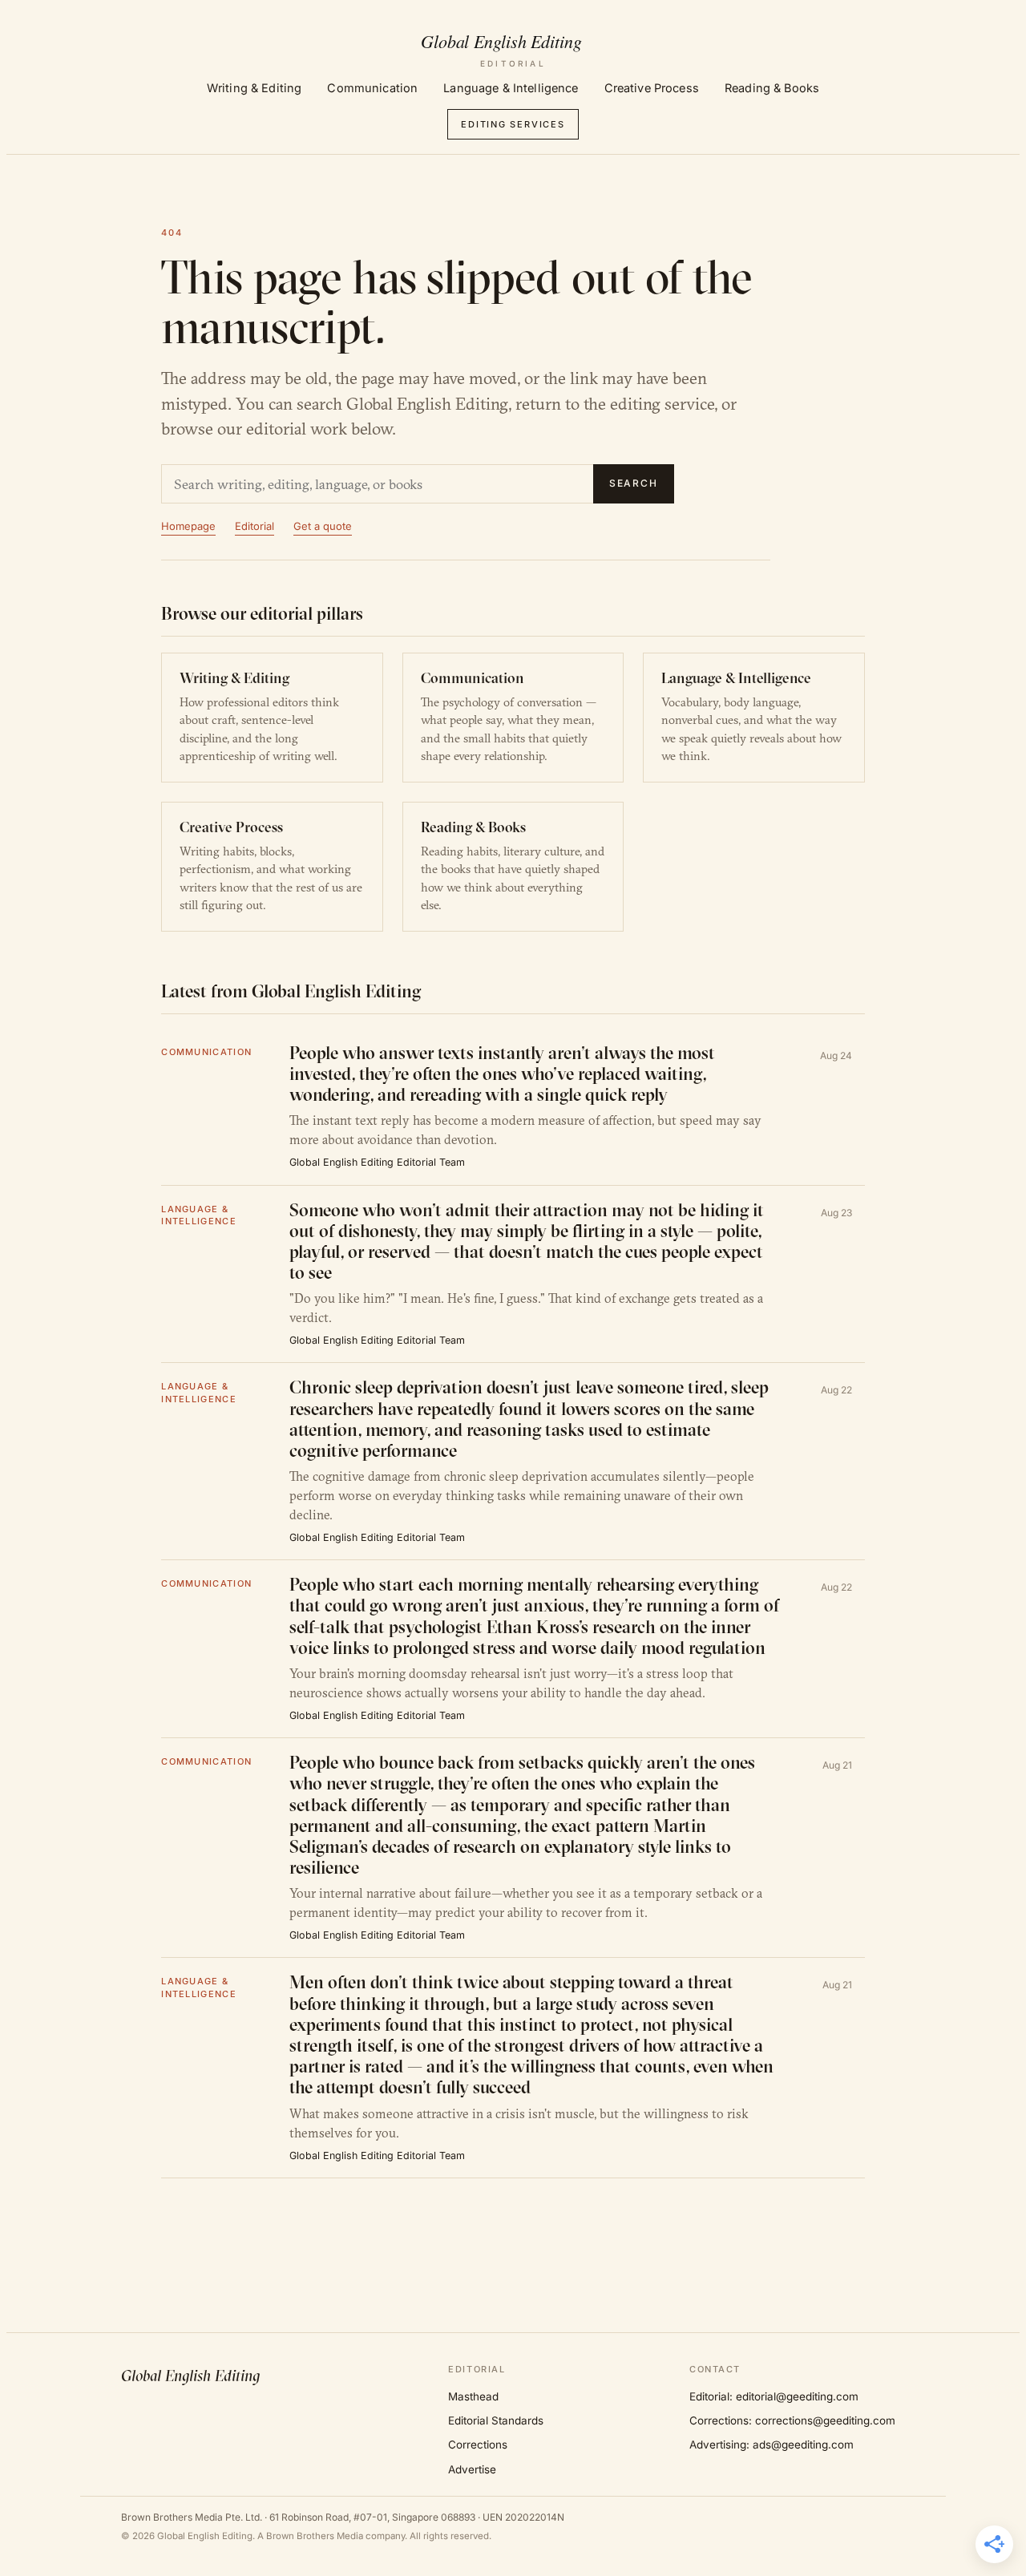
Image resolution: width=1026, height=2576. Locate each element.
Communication (372, 88)
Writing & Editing (254, 88)
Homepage (188, 526)
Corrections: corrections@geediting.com (792, 2420)
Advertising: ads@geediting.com (772, 2445)
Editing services (513, 124)
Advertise (472, 2469)
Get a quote (323, 526)
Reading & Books (772, 88)
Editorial (254, 526)
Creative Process (652, 88)
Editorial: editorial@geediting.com (774, 2396)
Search (634, 483)
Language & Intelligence (511, 88)
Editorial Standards (496, 2420)
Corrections (478, 2445)
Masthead (473, 2396)
